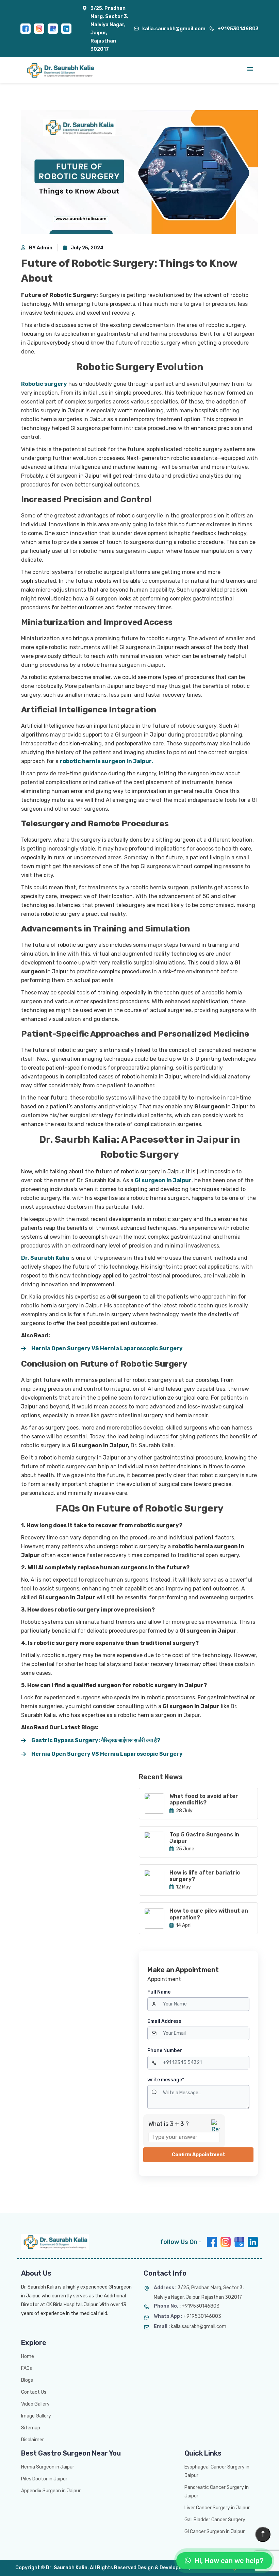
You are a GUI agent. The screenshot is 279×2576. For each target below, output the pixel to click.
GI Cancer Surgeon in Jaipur (215, 2532)
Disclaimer (32, 2440)
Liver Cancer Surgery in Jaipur (217, 2508)
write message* (166, 2080)
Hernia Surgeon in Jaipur (48, 2467)
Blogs (27, 2380)
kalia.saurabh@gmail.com (174, 29)
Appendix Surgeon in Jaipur (51, 2491)
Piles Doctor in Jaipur (44, 2479)
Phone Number (165, 2051)
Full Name (159, 1992)
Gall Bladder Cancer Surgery (215, 2520)
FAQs (27, 2368)
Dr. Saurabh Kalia (45, 1258)
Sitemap (31, 2428)
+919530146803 (238, 29)
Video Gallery (35, 2404)
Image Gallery (36, 2416)
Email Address (164, 2021)
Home (28, 2356)
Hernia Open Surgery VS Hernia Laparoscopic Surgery (107, 1348)
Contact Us (34, 2392)
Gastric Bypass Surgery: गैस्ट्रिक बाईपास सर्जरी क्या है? (96, 1740)
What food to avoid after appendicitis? (204, 1799)
